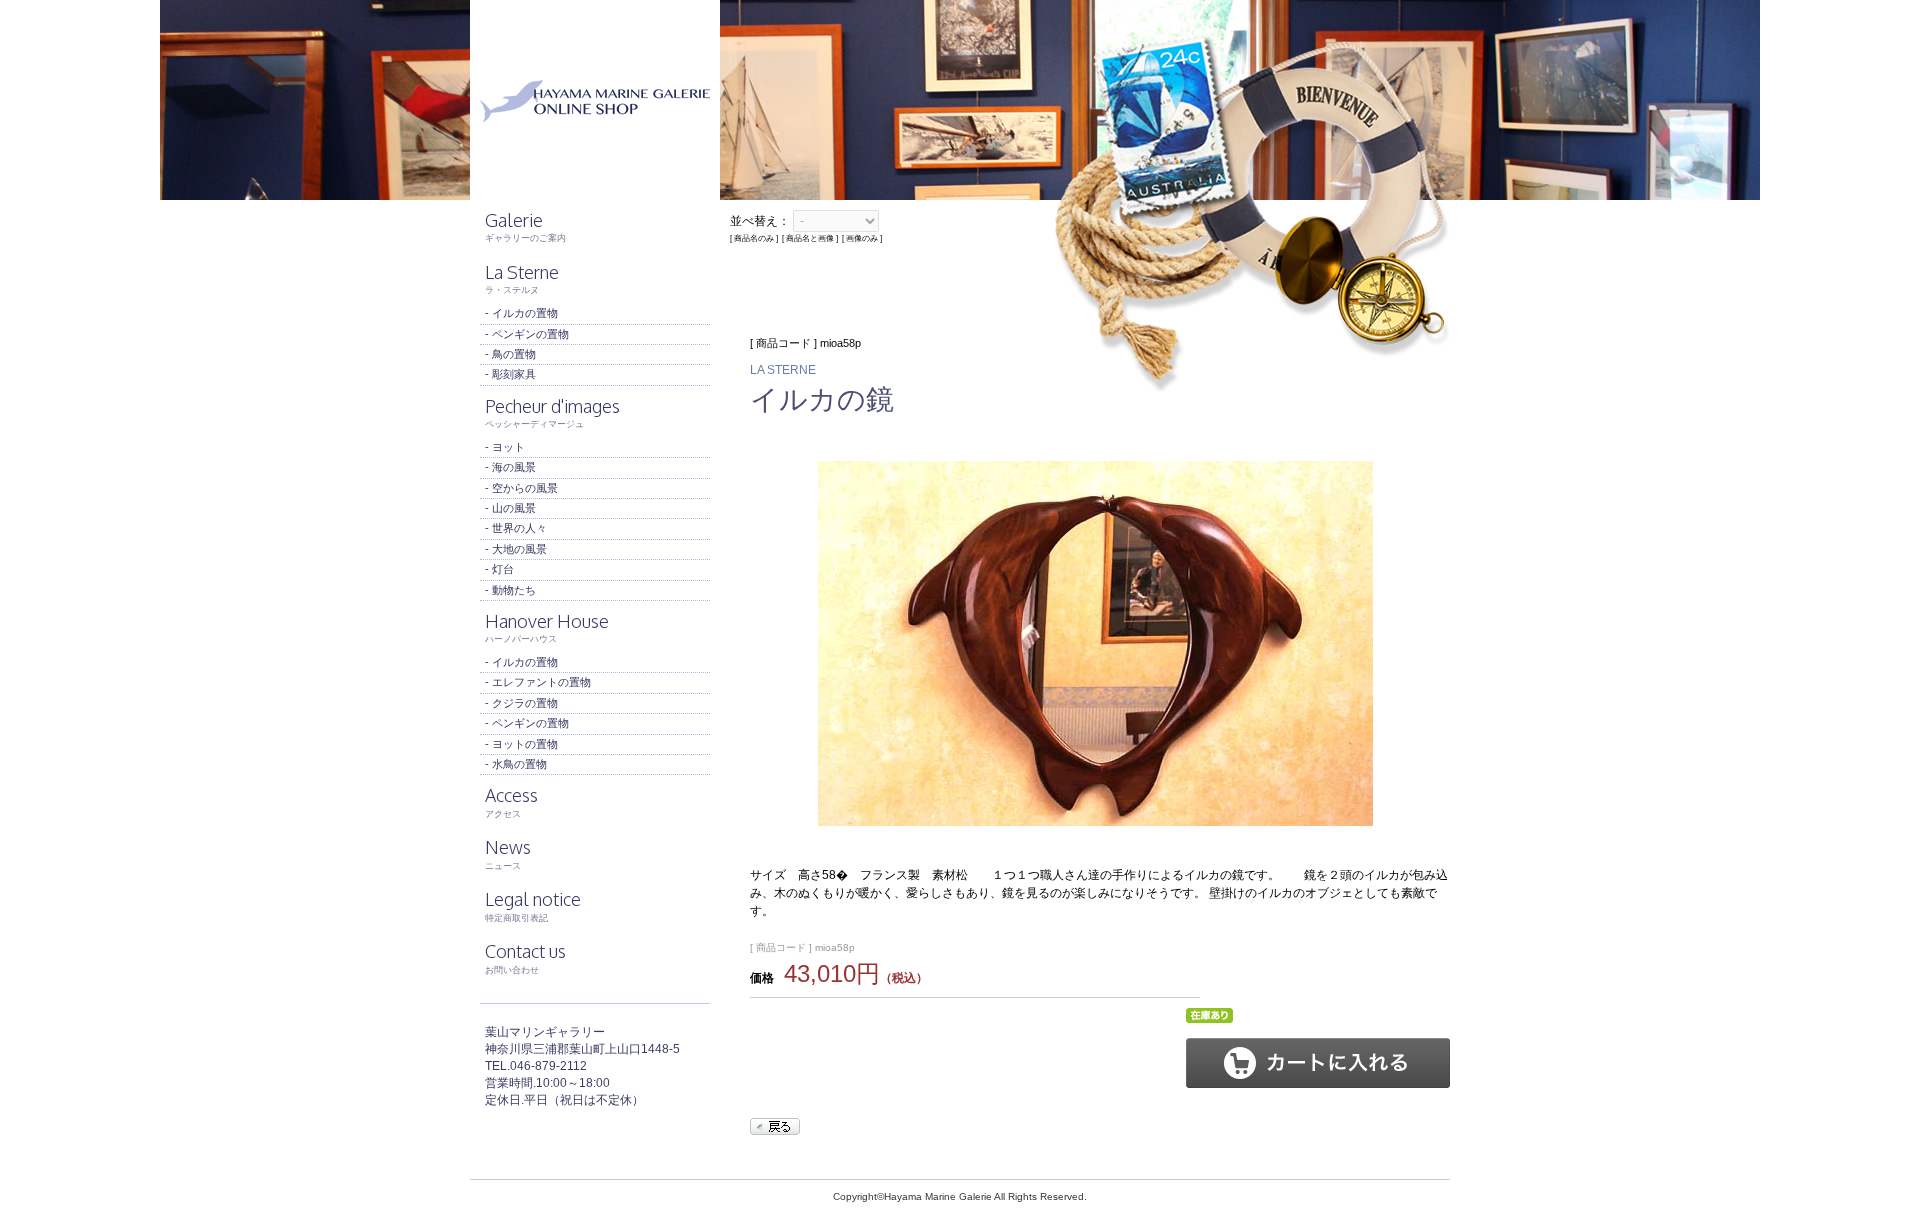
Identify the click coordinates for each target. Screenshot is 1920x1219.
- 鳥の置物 (510, 354)
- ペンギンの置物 (527, 334)
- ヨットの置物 (521, 744)
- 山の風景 (510, 508)
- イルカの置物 (521, 313)
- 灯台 (499, 569)
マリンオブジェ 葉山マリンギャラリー (595, 100)
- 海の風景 (510, 467)
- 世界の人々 (516, 528)
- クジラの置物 (521, 703)
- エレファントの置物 (538, 682)
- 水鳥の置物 (516, 764)
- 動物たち (510, 590)
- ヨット (505, 447)
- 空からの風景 (521, 488)
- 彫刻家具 (510, 374)
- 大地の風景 (516, 549)
